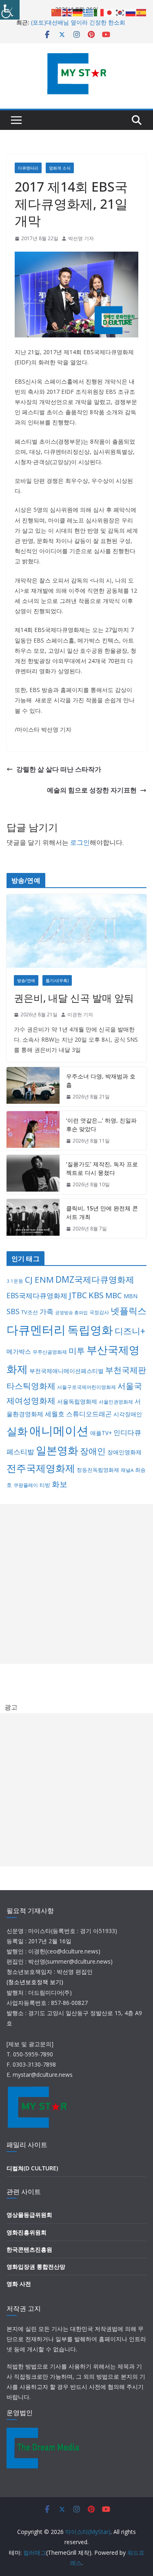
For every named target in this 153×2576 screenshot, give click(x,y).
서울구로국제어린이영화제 (86, 1387)
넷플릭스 (129, 1311)
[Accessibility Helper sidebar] (10, 10)
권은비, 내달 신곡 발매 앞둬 (74, 998)
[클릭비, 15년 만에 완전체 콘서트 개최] (33, 1219)
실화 (17, 1431)
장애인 (93, 1451)
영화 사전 (19, 2284)
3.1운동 (15, 1281)
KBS (96, 1295)
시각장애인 (128, 1414)
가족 (47, 1311)
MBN (131, 1296)
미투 (77, 1351)
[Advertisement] (76, 1584)
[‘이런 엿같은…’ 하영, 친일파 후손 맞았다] (33, 1131)
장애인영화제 (124, 1452)
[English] (67, 12)
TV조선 (30, 1312)
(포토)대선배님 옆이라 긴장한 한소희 (78, 22)
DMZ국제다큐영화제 (95, 1279)
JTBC (78, 1295)
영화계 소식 (60, 168)
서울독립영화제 (77, 1401)
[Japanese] (110, 12)
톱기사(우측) (57, 980)
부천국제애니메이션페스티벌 (67, 1371)
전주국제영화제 (41, 1468)
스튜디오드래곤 (89, 1414)
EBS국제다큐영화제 (37, 1295)
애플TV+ (101, 1433)
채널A (127, 1470)
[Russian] (131, 12)
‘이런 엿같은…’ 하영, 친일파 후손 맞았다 (101, 1125)
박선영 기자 (81, 238)
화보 (60, 1484)
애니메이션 (59, 1430)
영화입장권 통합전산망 (36, 2267)
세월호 (55, 1414)
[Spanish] (142, 12)
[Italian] (99, 12)
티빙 (45, 1485)
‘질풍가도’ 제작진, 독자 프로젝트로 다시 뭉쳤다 (102, 1168)
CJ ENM (39, 1279)
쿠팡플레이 (26, 1485)
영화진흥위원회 (27, 2232)
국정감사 (99, 1312)
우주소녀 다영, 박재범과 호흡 (101, 1080)
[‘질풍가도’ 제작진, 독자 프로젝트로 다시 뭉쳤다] (33, 1174)
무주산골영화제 (50, 1352)
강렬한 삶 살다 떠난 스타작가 (59, 769)
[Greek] (89, 12)
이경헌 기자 (80, 1015)
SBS (13, 1311)
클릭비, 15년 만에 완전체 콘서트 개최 (102, 1212)
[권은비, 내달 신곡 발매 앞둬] (76, 931)
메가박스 (19, 1351)
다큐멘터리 (28, 168)
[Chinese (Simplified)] (57, 12)
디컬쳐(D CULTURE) (32, 2168)
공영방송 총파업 (71, 1313)
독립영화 (90, 1330)
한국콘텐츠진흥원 (29, 2249)
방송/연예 (26, 980)
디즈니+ (130, 1331)
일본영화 (57, 1450)
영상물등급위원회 (29, 2215)
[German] (78, 12)
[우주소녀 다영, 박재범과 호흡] (33, 1087)
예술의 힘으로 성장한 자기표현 (92, 790)
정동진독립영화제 (98, 1470)
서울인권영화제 (116, 1402)
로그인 (80, 842)
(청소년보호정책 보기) (35, 1982)
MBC (114, 1295)
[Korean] (120, 12)
